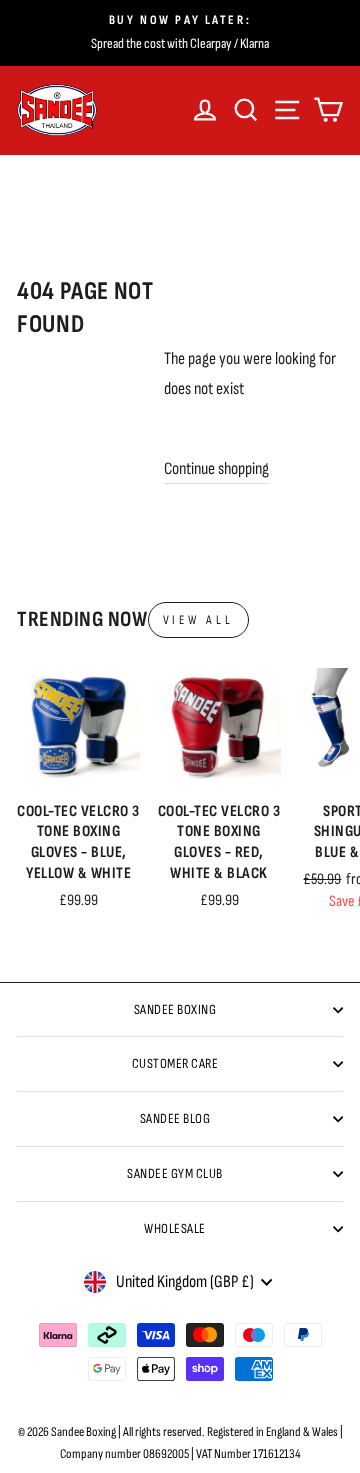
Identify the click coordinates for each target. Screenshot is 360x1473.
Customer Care (175, 1063)
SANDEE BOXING (175, 1009)
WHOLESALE (175, 1228)
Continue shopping (216, 468)
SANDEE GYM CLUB (175, 1173)
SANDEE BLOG (175, 1118)
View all (198, 620)
